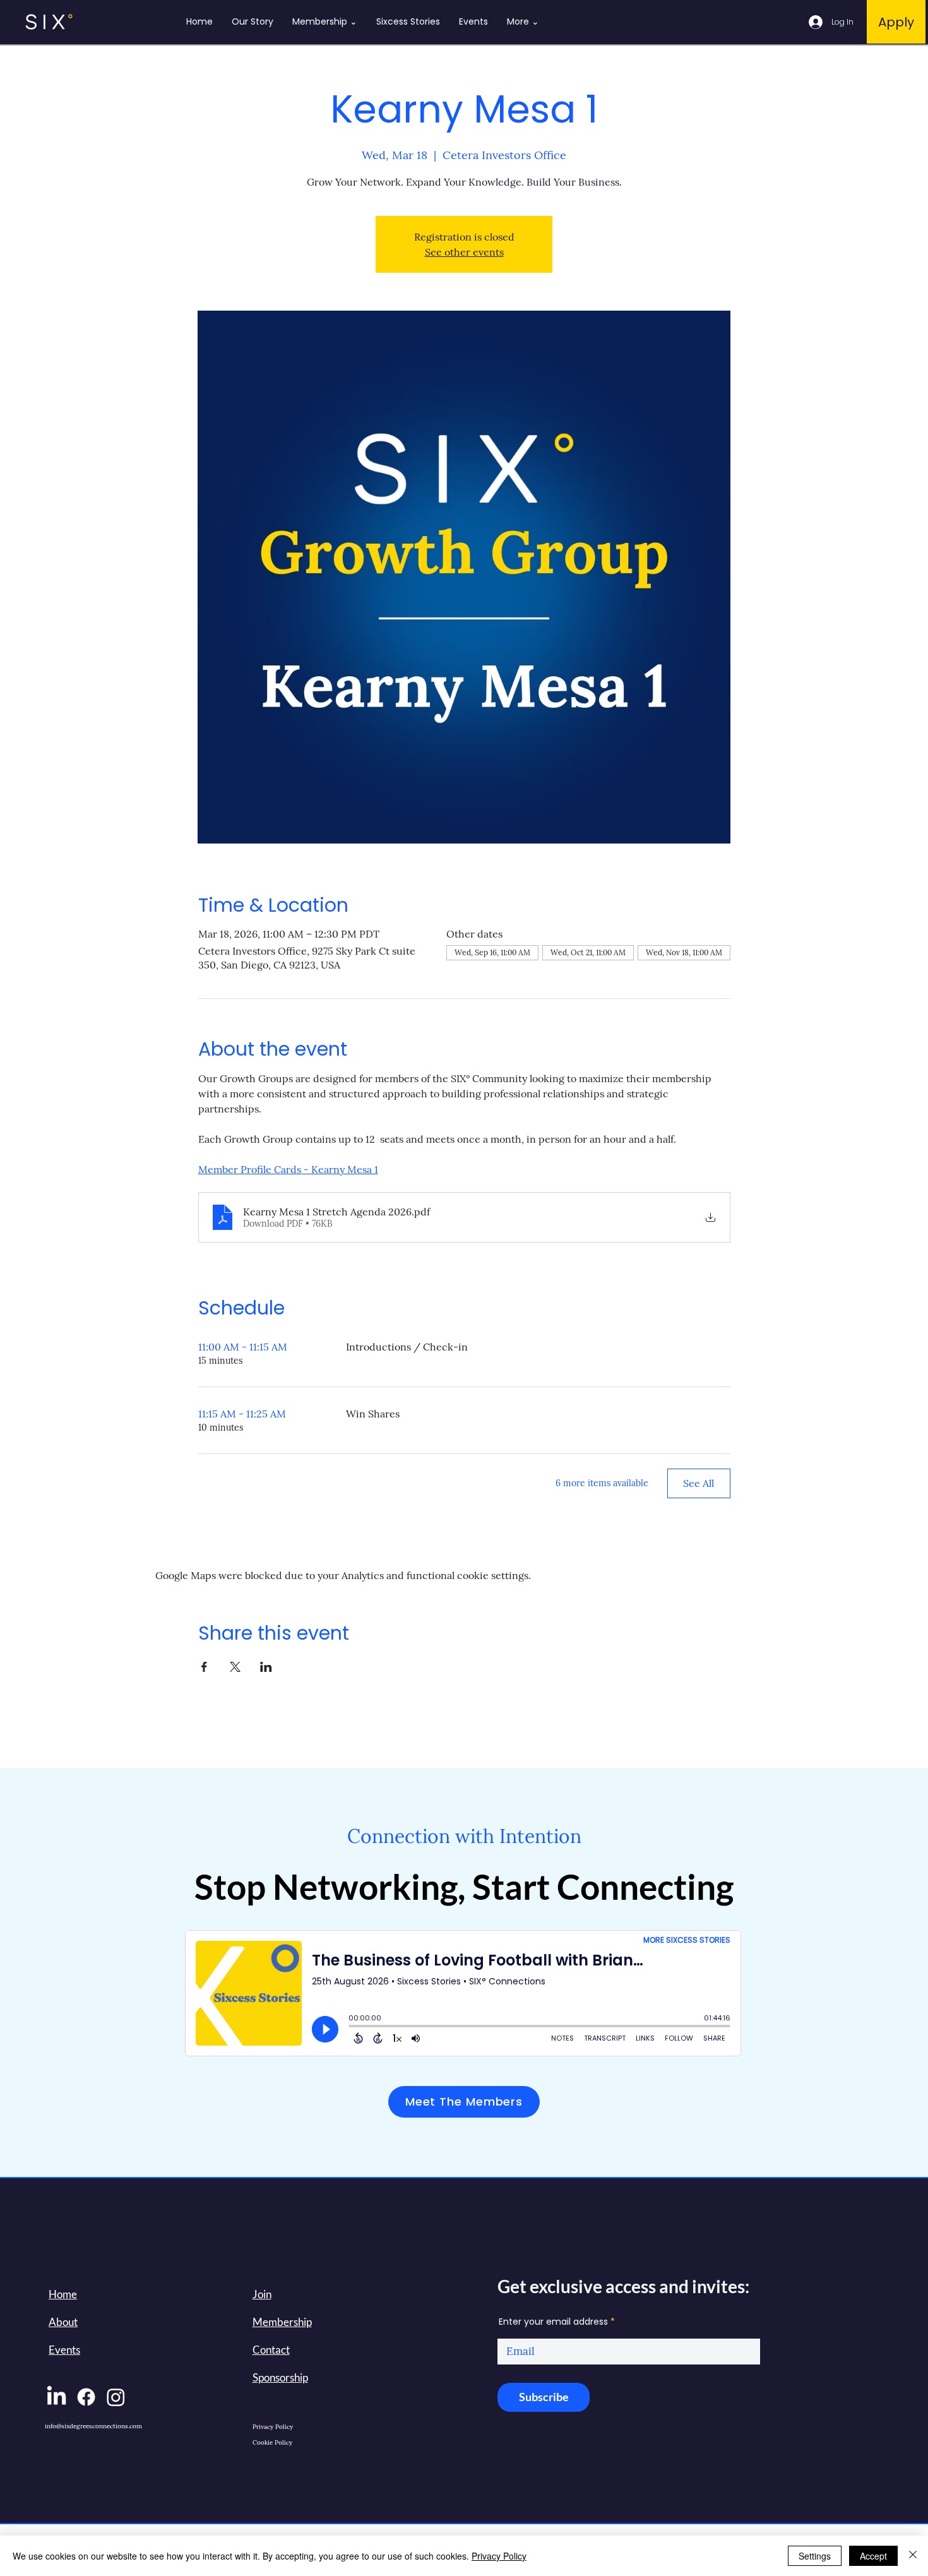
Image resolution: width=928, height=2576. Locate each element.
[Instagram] (116, 2397)
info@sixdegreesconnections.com (93, 2426)
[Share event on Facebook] (204, 1667)
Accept (873, 2556)
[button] (262, 2294)
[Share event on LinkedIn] (266, 1667)
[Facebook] (86, 2397)
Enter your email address (553, 2322)
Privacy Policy (499, 2556)
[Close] (913, 2556)
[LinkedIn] (57, 2397)
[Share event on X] (235, 1667)
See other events (464, 252)
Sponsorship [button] (280, 2377)
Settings (815, 2556)
